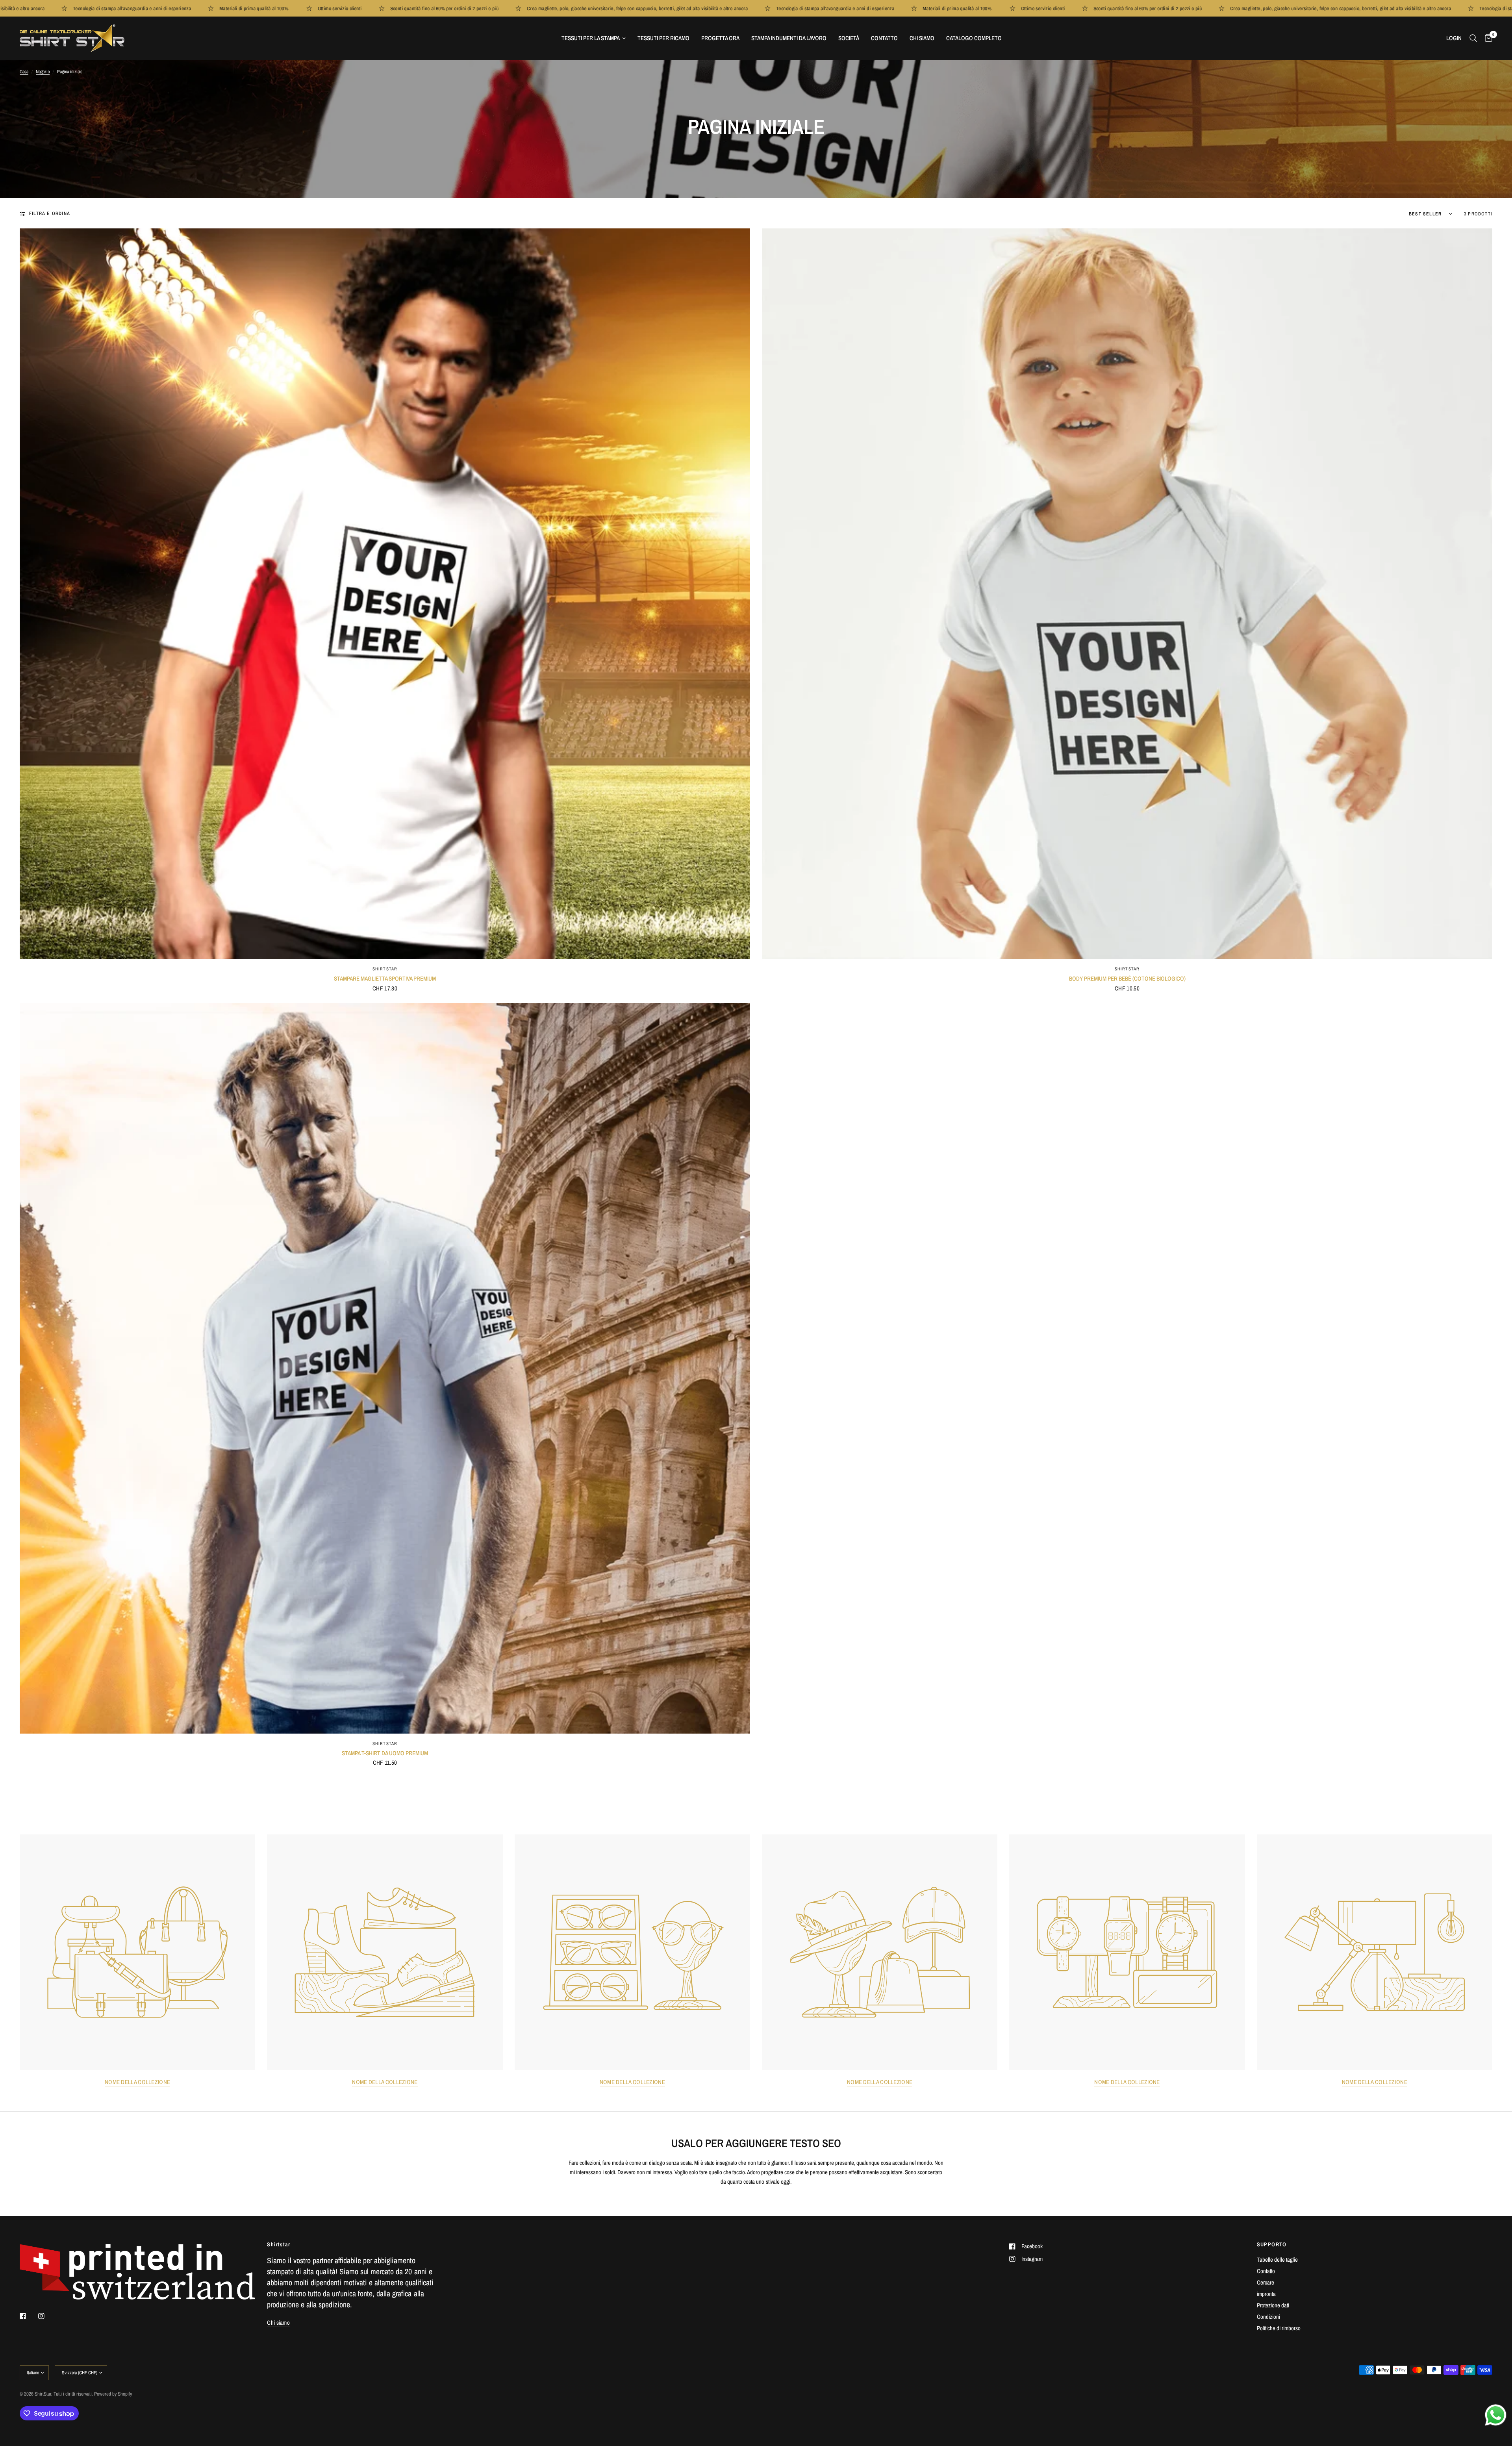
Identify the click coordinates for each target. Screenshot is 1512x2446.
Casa (24, 72)
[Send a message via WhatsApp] (1496, 2415)
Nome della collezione (137, 2082)
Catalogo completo (974, 38)
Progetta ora (720, 38)
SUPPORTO (1272, 2244)
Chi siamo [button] (278, 2323)
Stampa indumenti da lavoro (789, 38)
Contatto (884, 38)
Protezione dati (1273, 2305)
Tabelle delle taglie (1277, 2260)
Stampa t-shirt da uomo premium (385, 1753)
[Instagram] (47, 2316)
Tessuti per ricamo (663, 38)
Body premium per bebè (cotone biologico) (1127, 978)
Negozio (43, 72)
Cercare (1266, 2282)
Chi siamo (922, 38)
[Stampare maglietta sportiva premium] (385, 594)
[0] (1487, 38)
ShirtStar (385, 969)
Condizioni (1268, 2317)
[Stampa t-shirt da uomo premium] (385, 1368)
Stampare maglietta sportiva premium (385, 978)
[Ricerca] (1473, 38)
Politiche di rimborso (1279, 2328)
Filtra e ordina (50, 213)
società (849, 38)
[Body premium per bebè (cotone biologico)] (1127, 594)
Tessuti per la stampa (591, 38)
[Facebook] (28, 2316)
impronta (1266, 2294)
